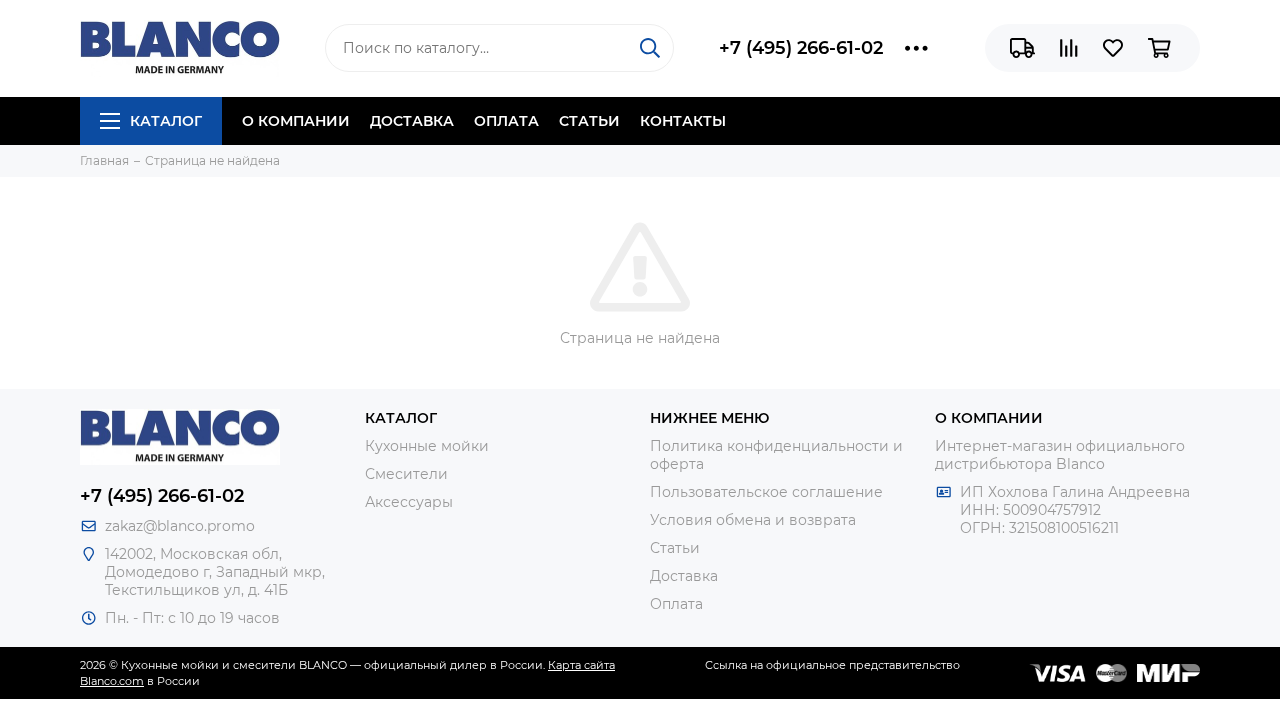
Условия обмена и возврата (753, 520)
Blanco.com (112, 681)
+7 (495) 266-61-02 (801, 48)
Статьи (589, 121)
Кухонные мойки (427, 446)
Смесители (406, 474)
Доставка (412, 121)
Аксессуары (409, 502)
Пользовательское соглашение (766, 492)
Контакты (683, 121)
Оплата (506, 121)
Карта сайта (581, 665)
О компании (296, 121)
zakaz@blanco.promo (180, 526)
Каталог (166, 121)
